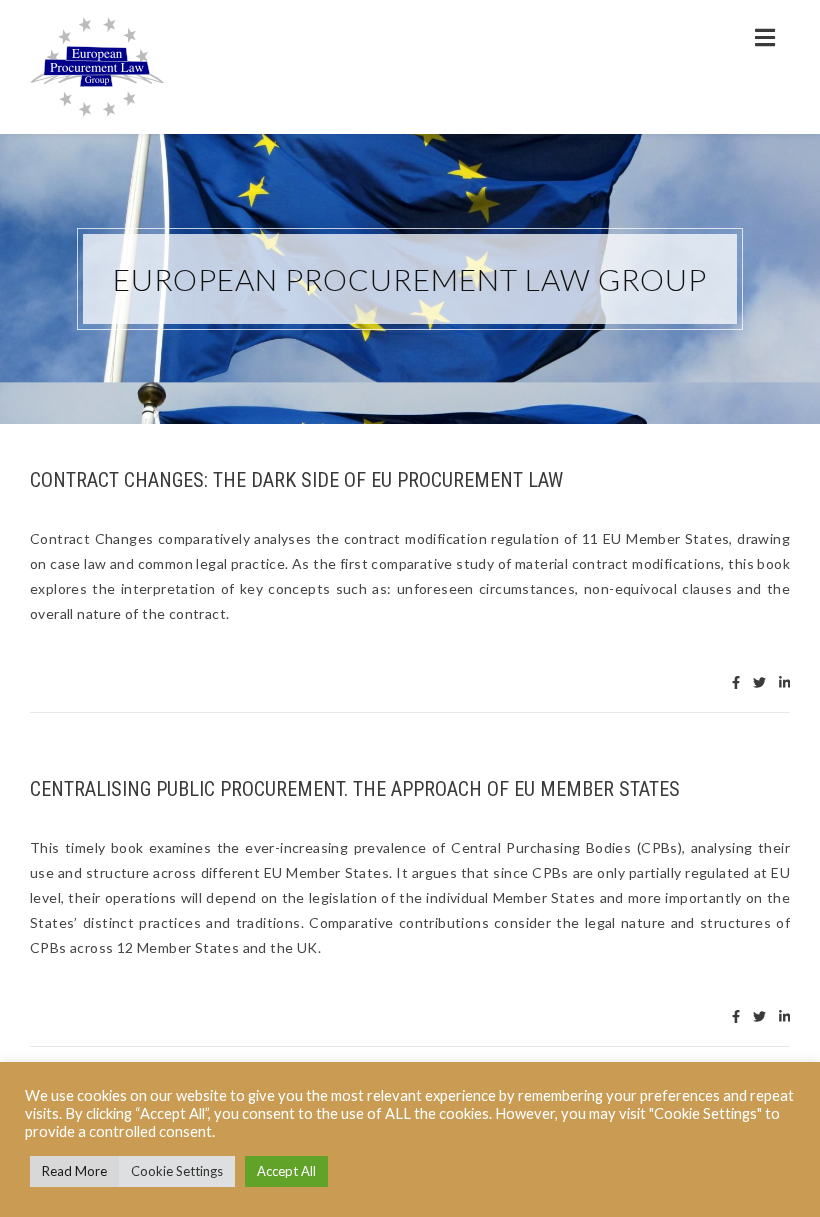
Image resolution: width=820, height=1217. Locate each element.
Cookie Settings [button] (177, 1171)
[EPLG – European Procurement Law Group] (97, 67)
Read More (74, 1171)
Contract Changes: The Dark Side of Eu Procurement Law (296, 480)
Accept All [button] (286, 1171)
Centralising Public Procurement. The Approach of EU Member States (355, 789)
